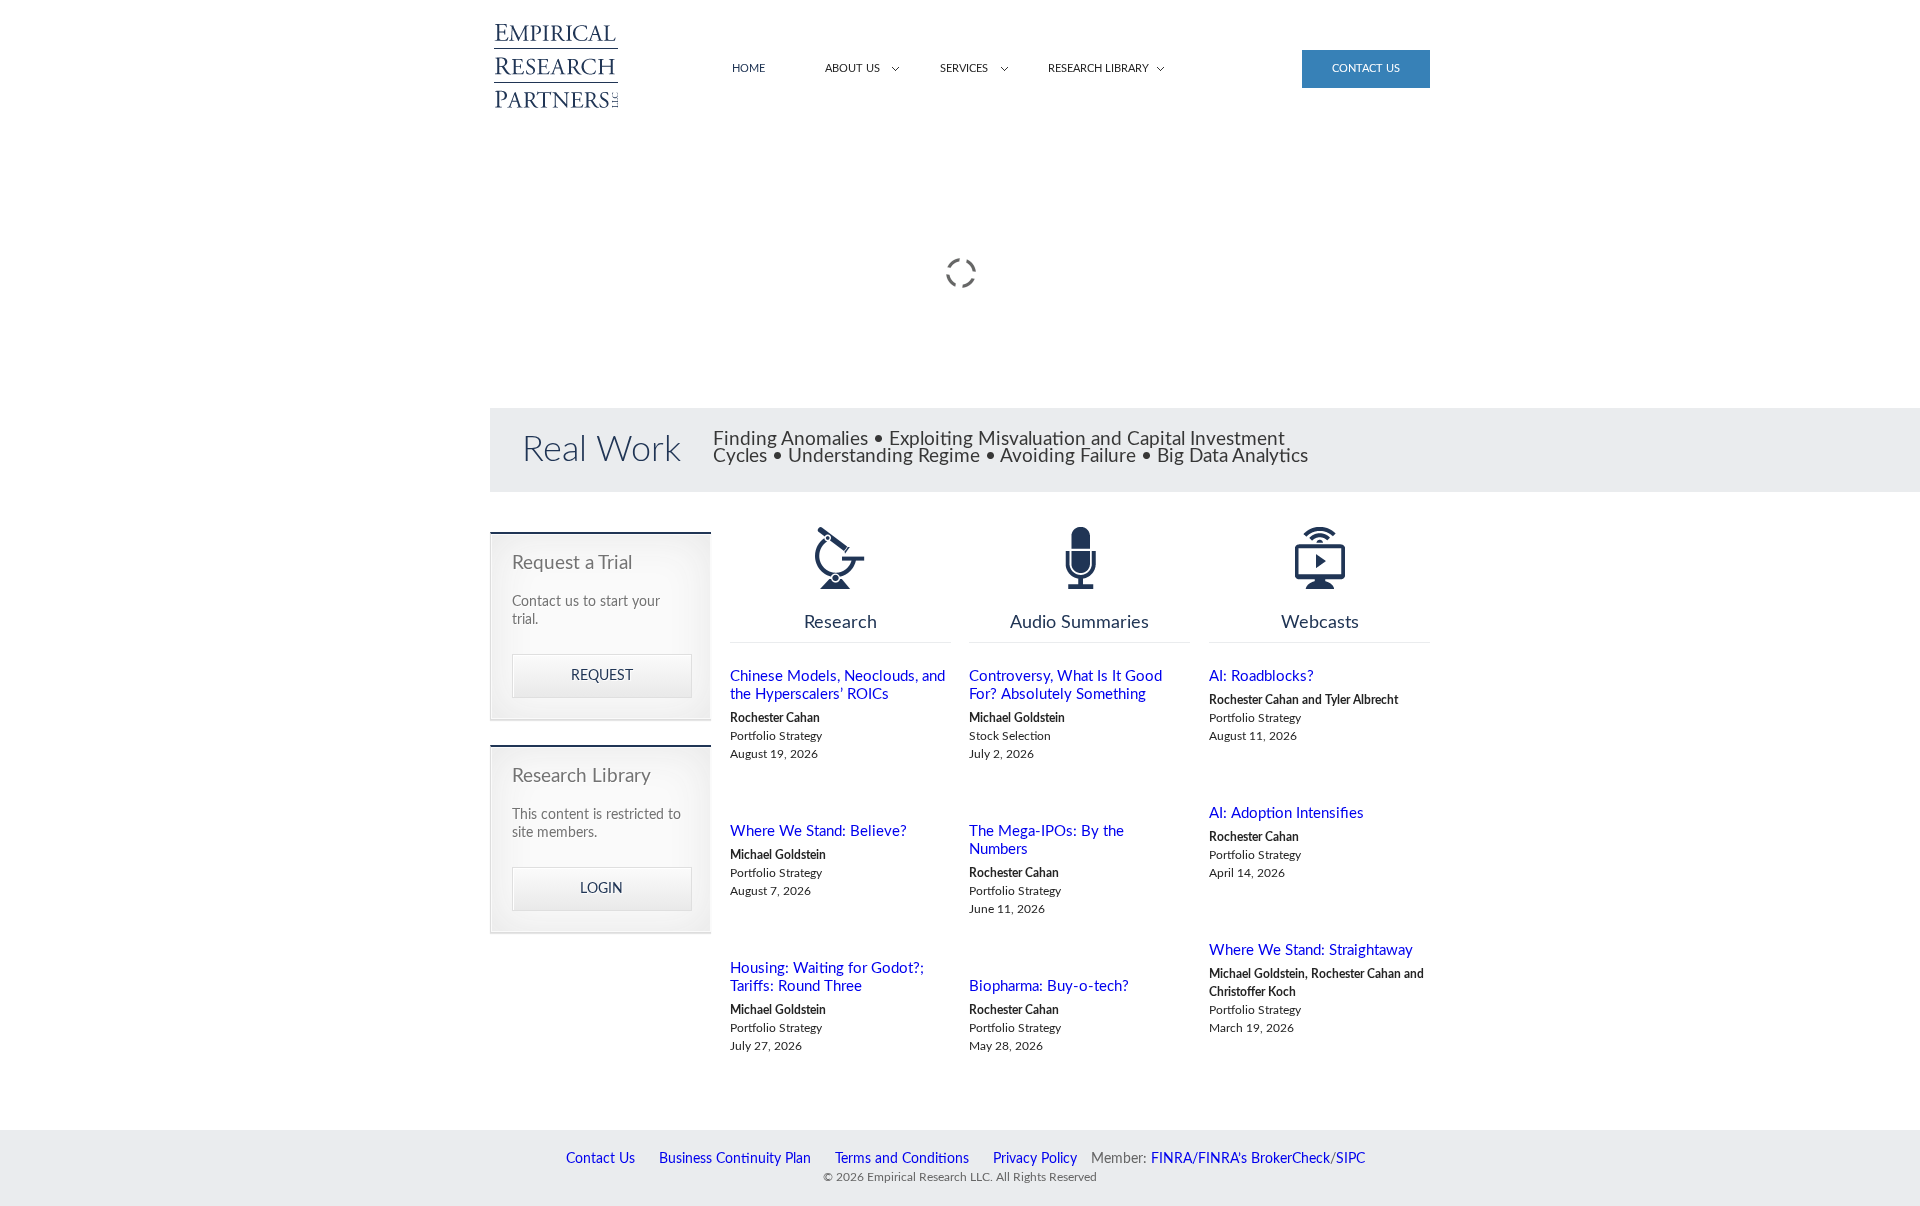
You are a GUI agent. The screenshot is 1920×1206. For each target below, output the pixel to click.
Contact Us (1366, 68)
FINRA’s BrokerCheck (1264, 1159)
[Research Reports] (840, 558)
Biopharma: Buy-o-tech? (1049, 986)
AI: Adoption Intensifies (1286, 813)
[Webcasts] (1319, 558)
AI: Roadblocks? (1261, 676)
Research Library (1098, 68)
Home (748, 68)
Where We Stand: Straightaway (1311, 950)
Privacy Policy (1035, 1159)
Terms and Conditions (902, 1159)
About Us (852, 68)
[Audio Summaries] (1079, 558)
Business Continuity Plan (735, 1159)
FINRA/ (1174, 1159)
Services (964, 68)
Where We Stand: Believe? (818, 831)
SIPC (1350, 1159)
